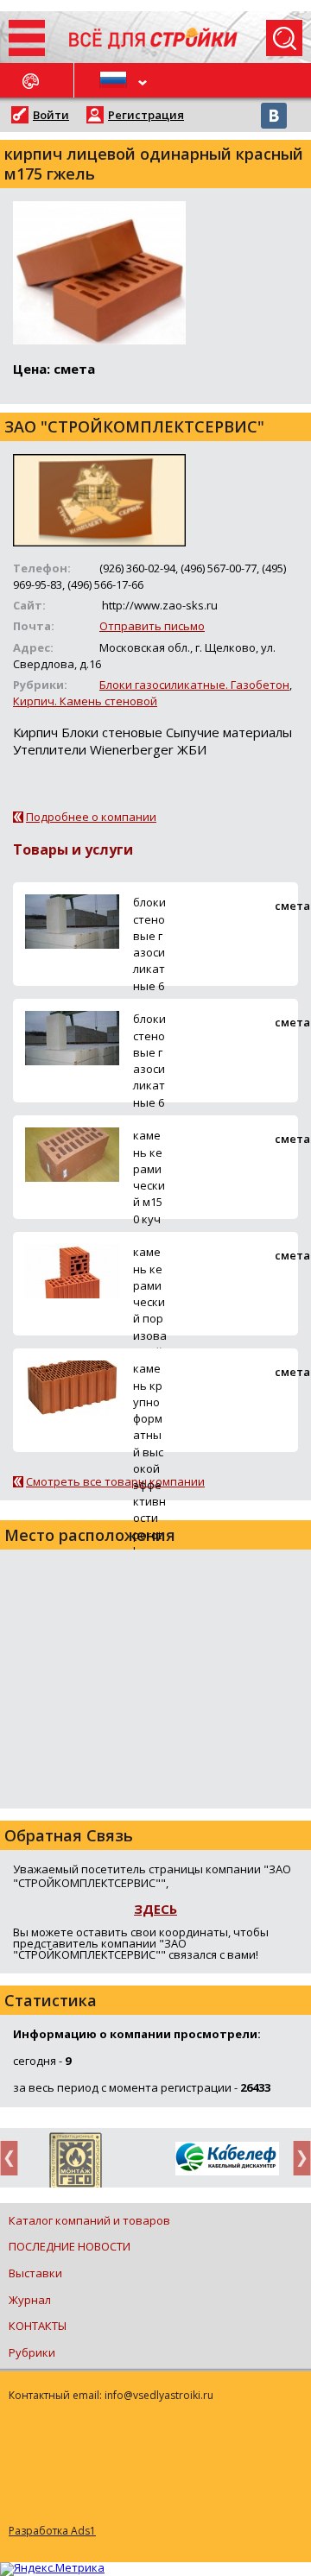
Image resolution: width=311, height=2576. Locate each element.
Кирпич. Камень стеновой (85, 701)
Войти (51, 115)
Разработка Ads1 (52, 2531)
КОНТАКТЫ (38, 2326)
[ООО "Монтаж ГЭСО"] (76, 2163)
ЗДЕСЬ (155, 1909)
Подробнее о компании (91, 817)
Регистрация (146, 115)
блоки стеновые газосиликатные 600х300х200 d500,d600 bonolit (149, 994)
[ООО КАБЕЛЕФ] (227, 2159)
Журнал (30, 2300)
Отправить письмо (152, 626)
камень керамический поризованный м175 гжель (150, 1318)
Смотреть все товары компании (115, 1481)
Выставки (35, 2273)
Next (297, 2158)
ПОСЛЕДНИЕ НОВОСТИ (70, 2246)
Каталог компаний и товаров (89, 2220)
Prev (14, 2158)
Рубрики (32, 2352)
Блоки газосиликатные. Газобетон (194, 685)
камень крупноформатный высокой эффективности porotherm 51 (149, 1468)
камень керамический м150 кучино (149, 1185)
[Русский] (115, 80)
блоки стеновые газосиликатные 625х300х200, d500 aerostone (149, 1102)
